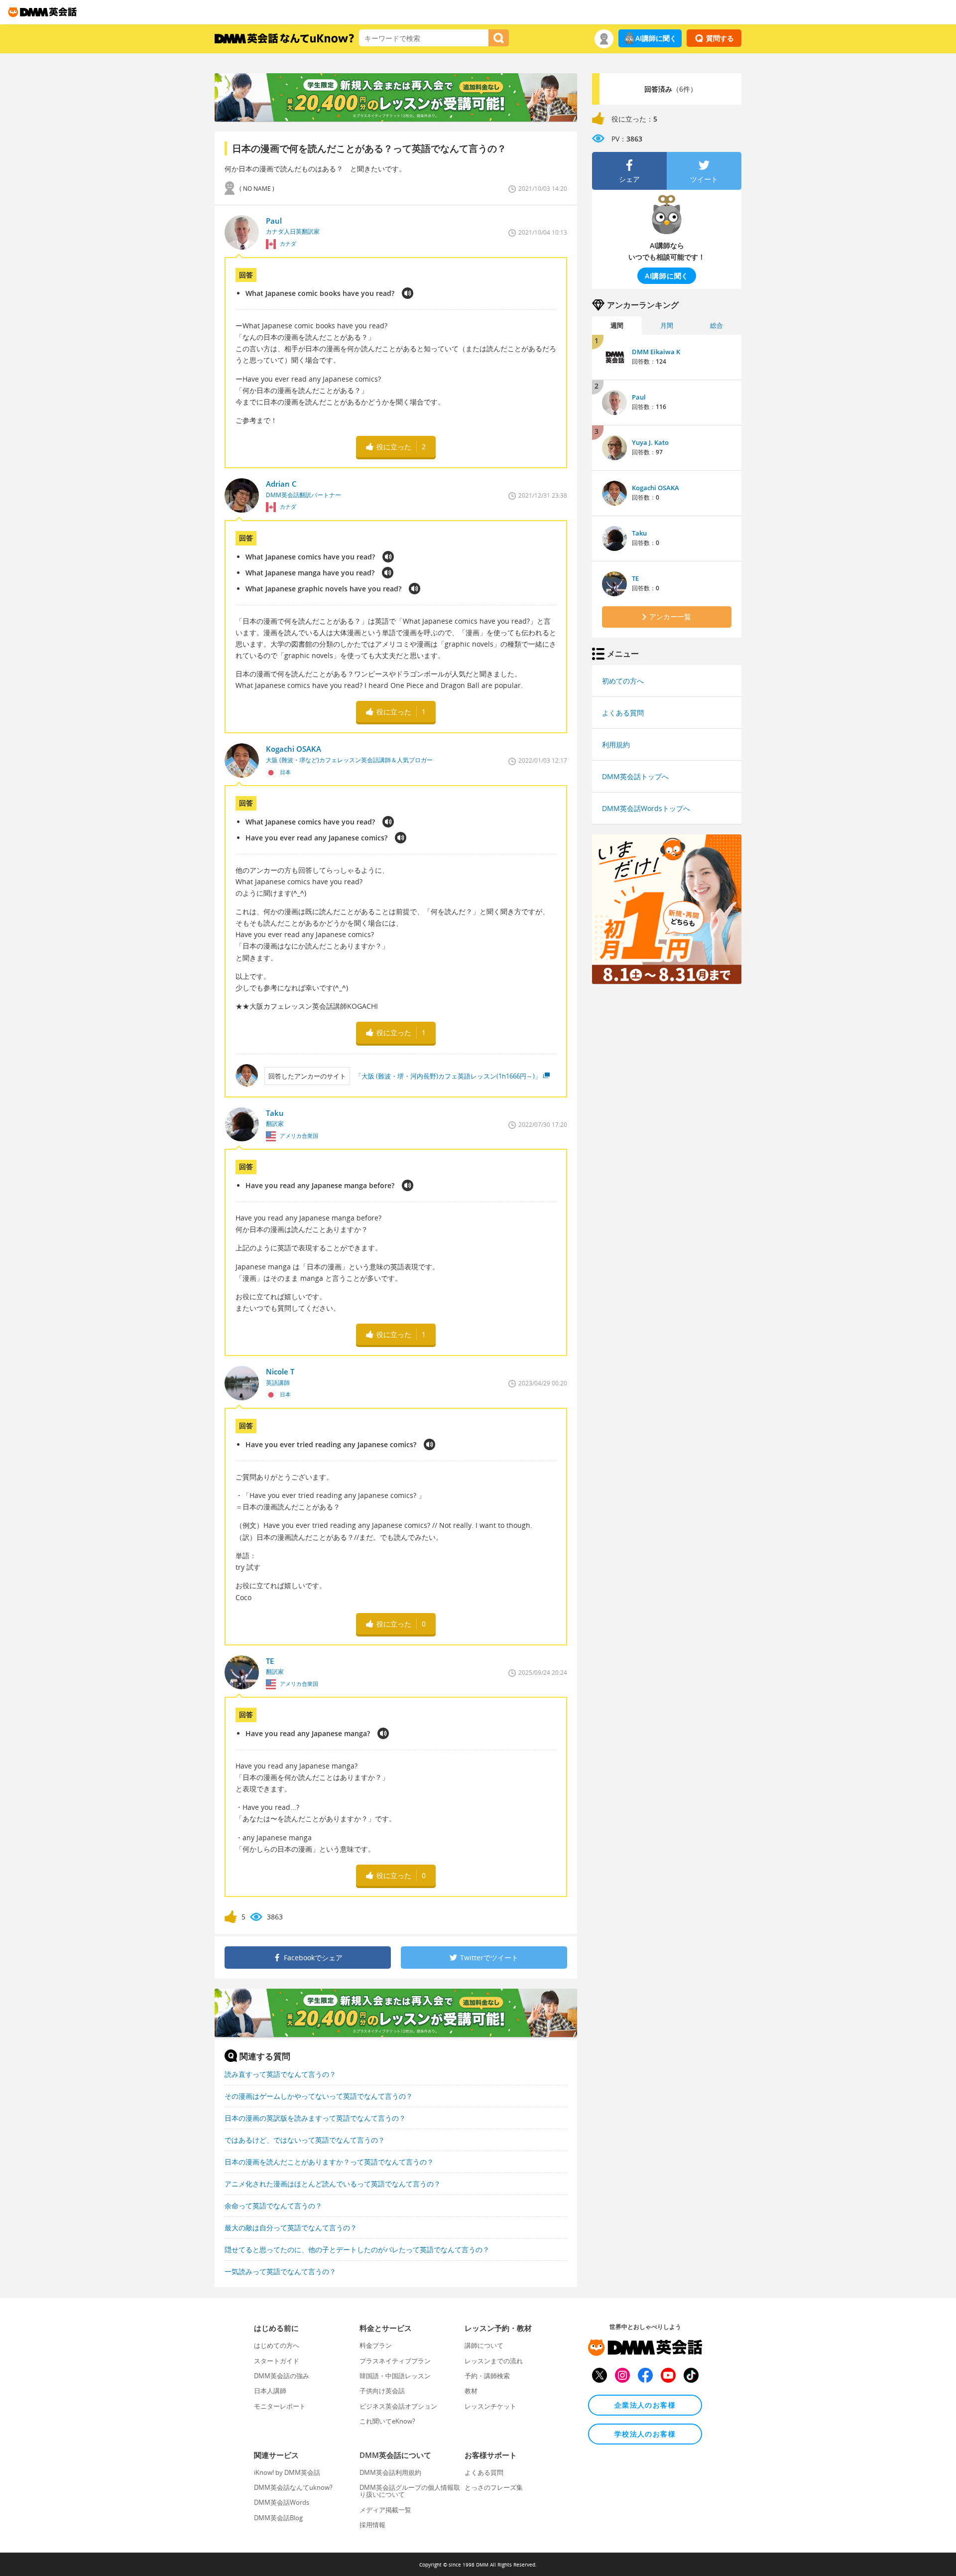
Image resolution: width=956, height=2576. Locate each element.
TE (635, 578)
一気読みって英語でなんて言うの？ (280, 2271)
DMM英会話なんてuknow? (293, 2487)
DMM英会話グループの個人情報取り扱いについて (410, 2491)
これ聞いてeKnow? (387, 2421)
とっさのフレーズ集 (494, 2487)
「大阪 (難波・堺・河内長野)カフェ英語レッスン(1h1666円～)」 (448, 1076)
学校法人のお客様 (645, 2434)
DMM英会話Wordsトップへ (646, 808)
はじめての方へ (277, 2345)
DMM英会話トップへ (635, 776)
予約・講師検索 (487, 2376)
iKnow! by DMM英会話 (287, 2472)
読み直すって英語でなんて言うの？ (280, 2074)
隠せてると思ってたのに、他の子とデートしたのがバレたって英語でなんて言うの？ (357, 2249)
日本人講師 (270, 2391)
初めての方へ (623, 681)
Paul (639, 397)
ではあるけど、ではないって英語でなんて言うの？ (305, 2140)
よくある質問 (623, 713)
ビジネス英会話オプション (398, 2406)
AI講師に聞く (656, 38)
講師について (484, 2345)
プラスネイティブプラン (395, 2361)
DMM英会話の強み (282, 2376)
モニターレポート (280, 2406)
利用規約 (616, 745)
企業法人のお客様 (645, 2405)
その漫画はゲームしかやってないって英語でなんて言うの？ (319, 2096)
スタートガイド (277, 2361)
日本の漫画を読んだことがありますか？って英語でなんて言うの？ (329, 2162)
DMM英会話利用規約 (390, 2472)
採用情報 (372, 2525)
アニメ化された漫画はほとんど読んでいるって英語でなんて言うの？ (333, 2184)
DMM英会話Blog (278, 2518)
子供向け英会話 (382, 2391)
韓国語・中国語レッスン (395, 2376)
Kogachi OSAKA (656, 488)
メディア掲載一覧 (385, 2510)
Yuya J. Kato (650, 442)
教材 (471, 2391)
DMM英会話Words (282, 2502)
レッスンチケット (490, 2406)
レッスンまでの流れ (494, 2361)
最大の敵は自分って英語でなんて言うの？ (291, 2228)
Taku (639, 533)
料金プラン (376, 2345)
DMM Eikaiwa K (656, 352)
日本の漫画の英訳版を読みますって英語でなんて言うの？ (315, 2118)
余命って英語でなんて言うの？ (273, 2206)
